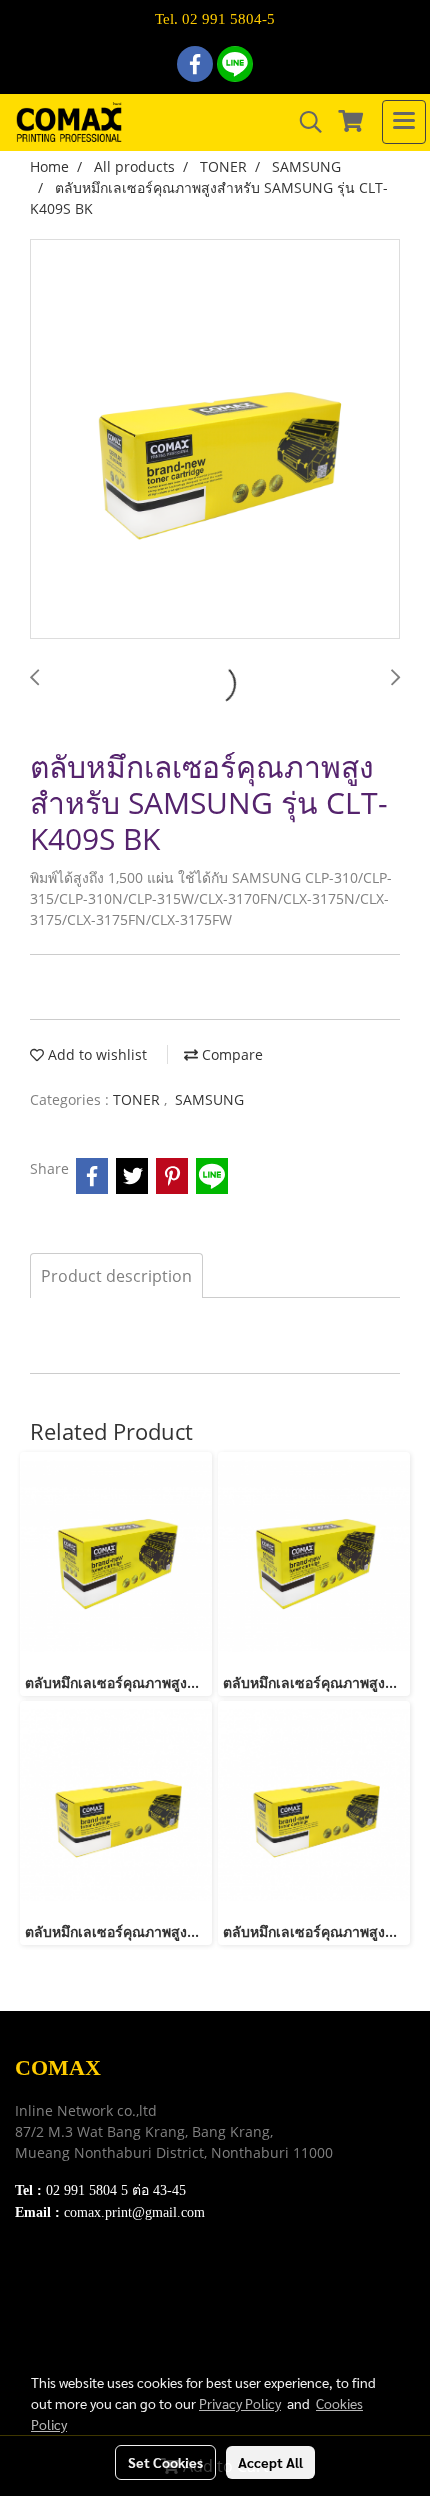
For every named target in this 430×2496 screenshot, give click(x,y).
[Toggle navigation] (404, 122)
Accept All (270, 2462)
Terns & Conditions (77, 2305)
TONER (138, 1099)
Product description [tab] (116, 1276)
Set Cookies (165, 2462)
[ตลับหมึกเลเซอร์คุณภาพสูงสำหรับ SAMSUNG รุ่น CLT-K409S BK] (215, 440)
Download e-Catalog (81, 2280)
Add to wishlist (95, 1054)
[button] (304, 122)
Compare (230, 1054)
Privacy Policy (61, 2330)
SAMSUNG (209, 1099)
